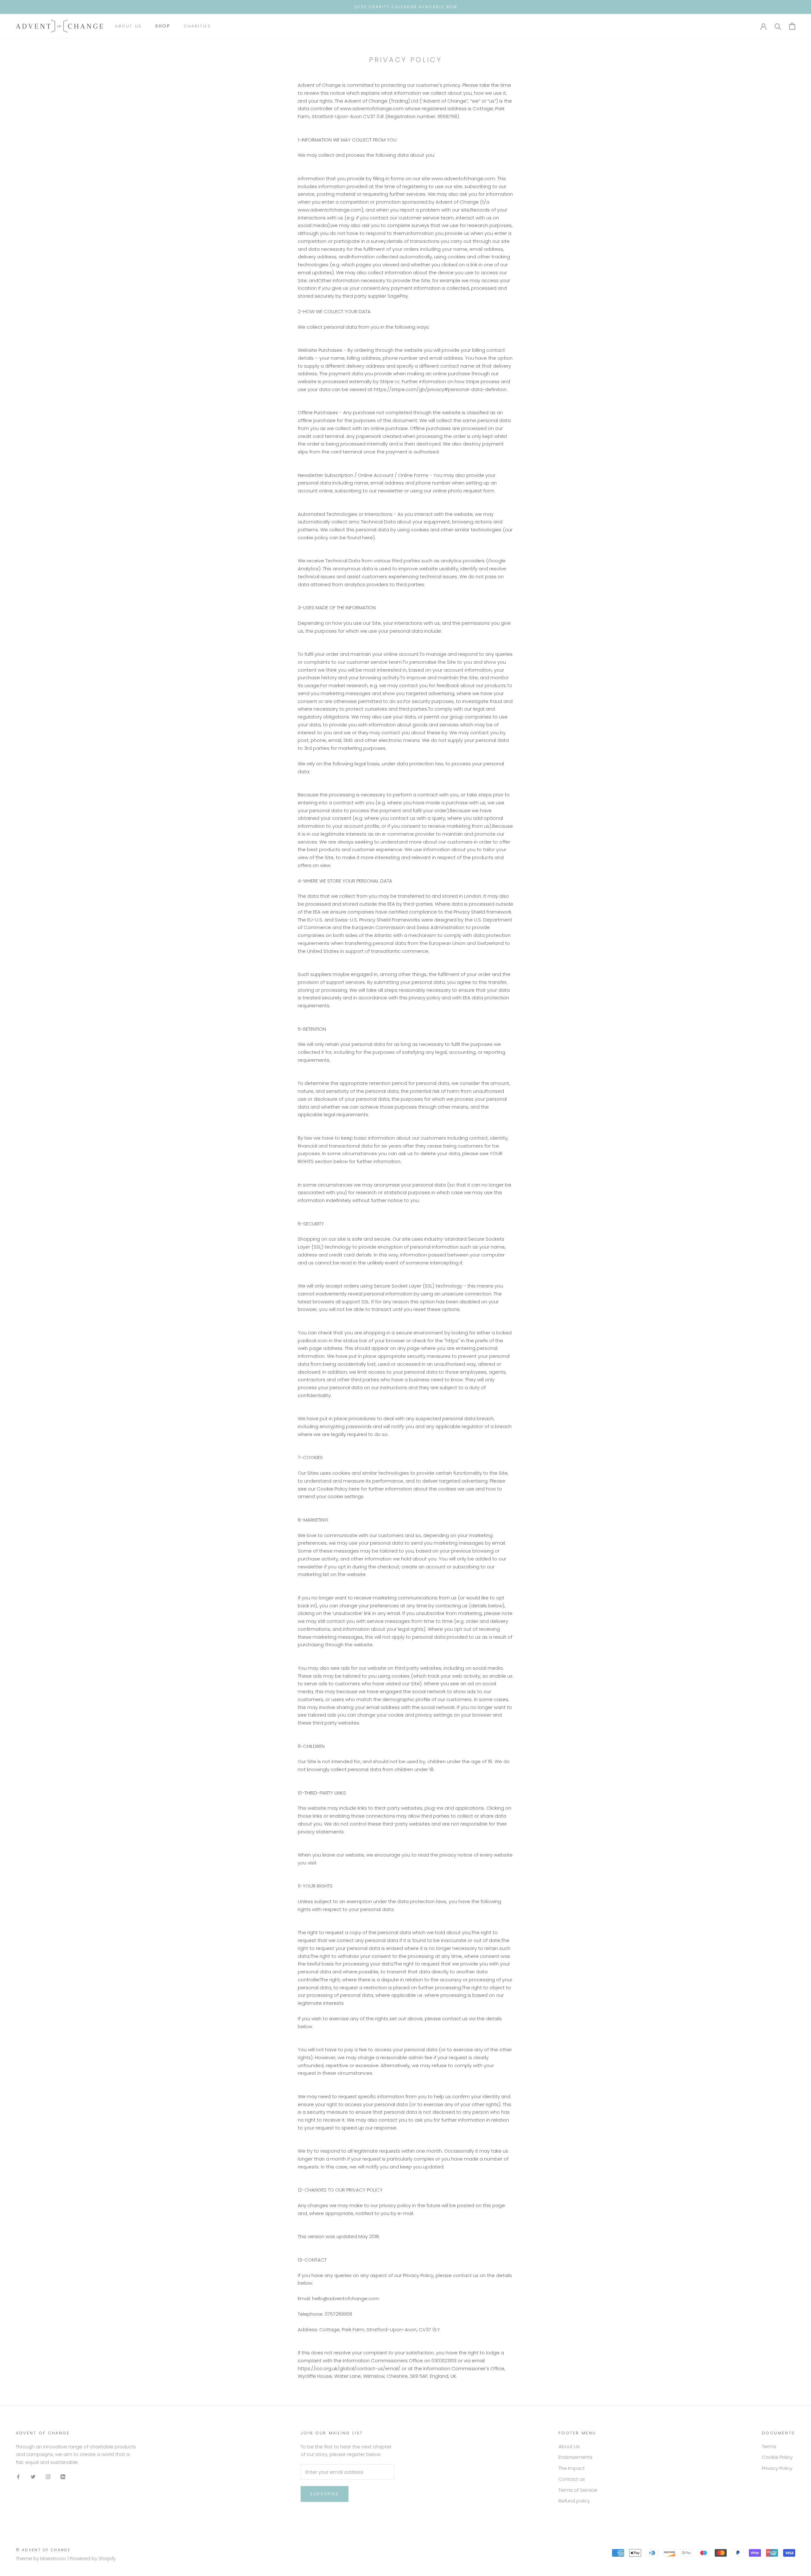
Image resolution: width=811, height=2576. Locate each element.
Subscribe (324, 2494)
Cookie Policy (777, 2457)
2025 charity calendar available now (405, 7)
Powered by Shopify (93, 2558)
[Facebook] (18, 2477)
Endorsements (575, 2457)
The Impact (572, 2468)
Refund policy (574, 2501)
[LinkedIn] (63, 2477)
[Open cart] (792, 26)
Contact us (572, 2479)
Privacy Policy (777, 2468)
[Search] (778, 26)
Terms (769, 2446)
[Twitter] (33, 2477)
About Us (128, 26)
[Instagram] (48, 2477)
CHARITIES (197, 26)
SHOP (163, 26)
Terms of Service (578, 2490)
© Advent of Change (43, 2550)
